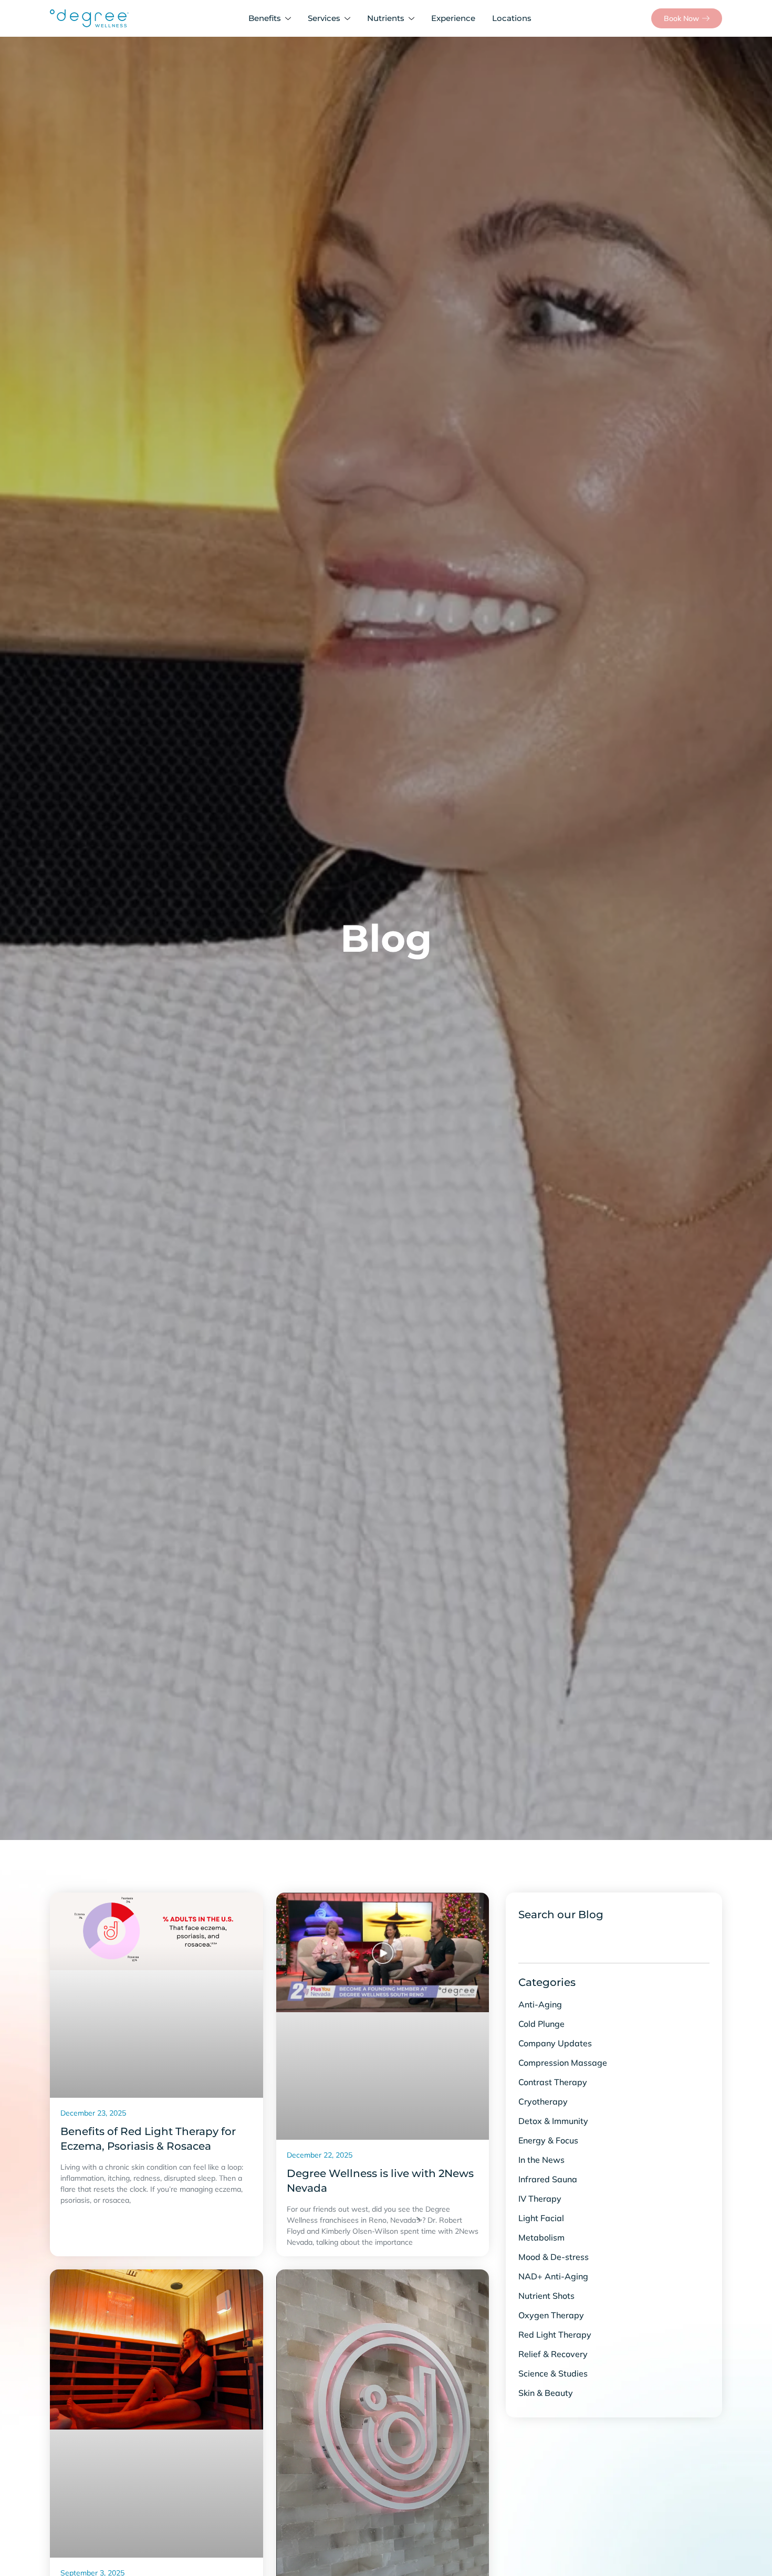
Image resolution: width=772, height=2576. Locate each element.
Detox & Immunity (553, 2121)
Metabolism (541, 2237)
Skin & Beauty (546, 2393)
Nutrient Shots (546, 2296)
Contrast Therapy (553, 2082)
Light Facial (541, 2218)
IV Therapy (540, 2199)
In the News (541, 2160)
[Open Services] (350, 19)
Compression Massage (563, 2063)
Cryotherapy (543, 2101)
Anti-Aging (540, 2004)
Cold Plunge (541, 2024)
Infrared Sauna (548, 2179)
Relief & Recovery (553, 2354)
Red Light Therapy (555, 2335)
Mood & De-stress (554, 2257)
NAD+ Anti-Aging (553, 2276)
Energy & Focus (548, 2140)
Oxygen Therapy (551, 2315)
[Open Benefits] (290, 19)
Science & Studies (553, 2373)
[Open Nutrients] (414, 19)
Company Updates (555, 2043)
